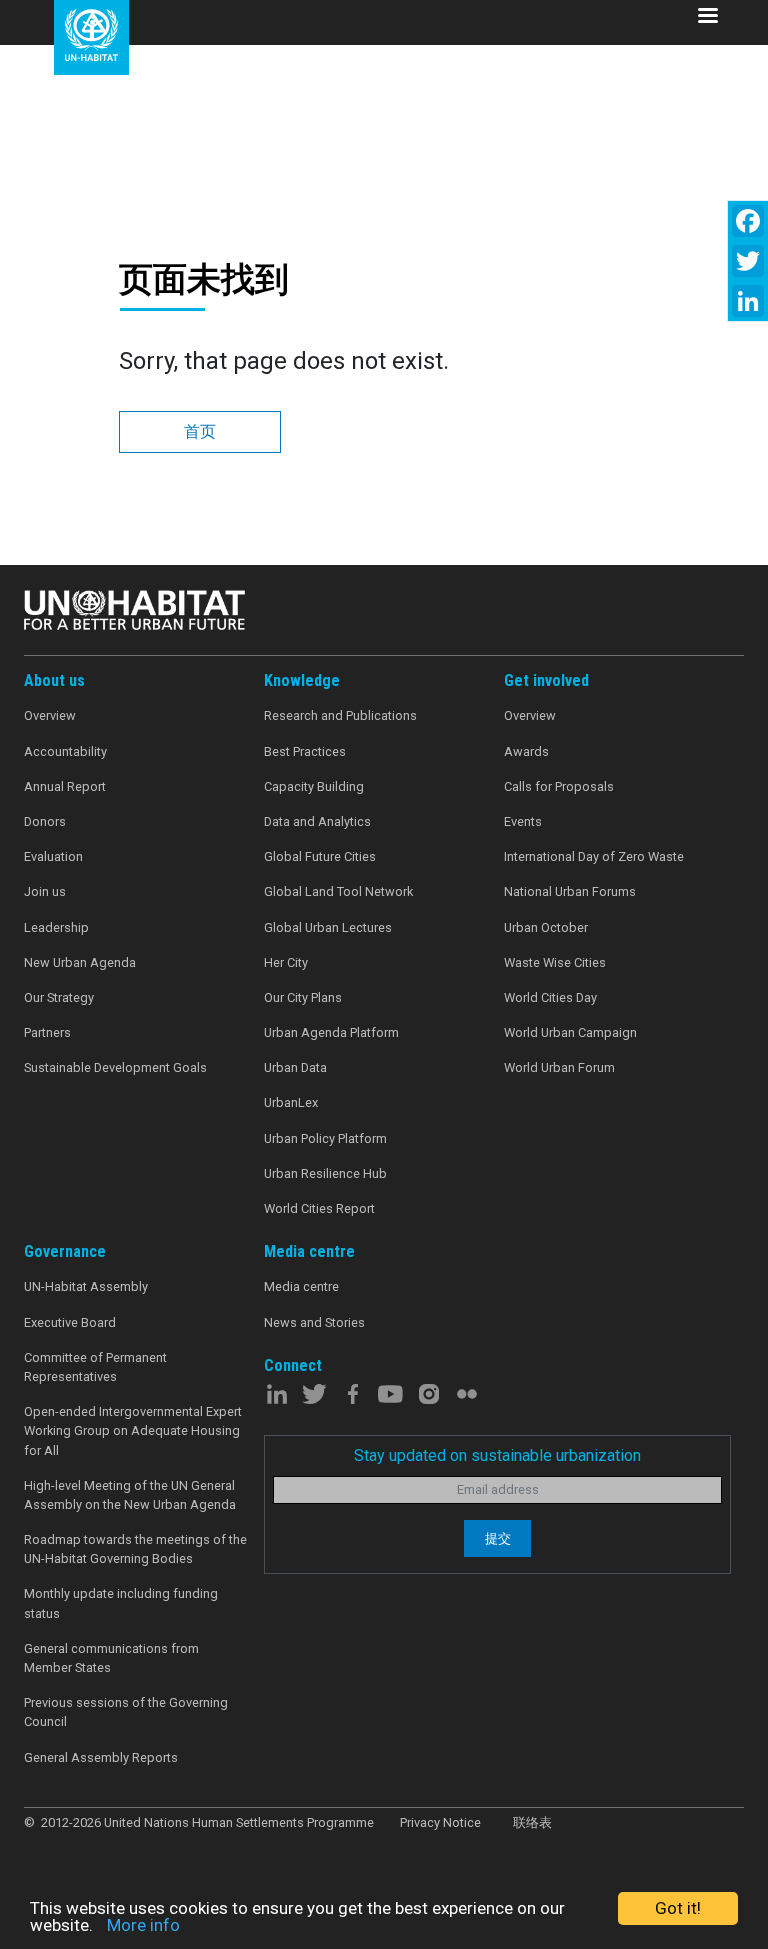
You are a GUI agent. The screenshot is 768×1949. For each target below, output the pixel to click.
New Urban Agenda (80, 962)
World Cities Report (319, 1208)
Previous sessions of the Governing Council (126, 1712)
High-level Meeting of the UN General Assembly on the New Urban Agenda (130, 1495)
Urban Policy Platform (325, 1138)
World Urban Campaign (570, 1032)
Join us (45, 891)
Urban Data (295, 1067)
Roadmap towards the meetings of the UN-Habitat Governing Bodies (135, 1549)
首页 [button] (200, 431)
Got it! (678, 1908)
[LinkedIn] (748, 301)
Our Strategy (59, 997)
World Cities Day (550, 997)
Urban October (546, 927)
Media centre (301, 1286)
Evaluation (53, 856)
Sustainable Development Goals (115, 1067)
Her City (286, 962)
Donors (45, 821)
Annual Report (65, 786)
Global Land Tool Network (338, 891)
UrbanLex (291, 1102)
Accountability (65, 751)
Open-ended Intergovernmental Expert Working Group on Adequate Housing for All (133, 1430)
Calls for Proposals (559, 786)
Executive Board (70, 1322)
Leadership (56, 927)
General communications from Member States (111, 1658)
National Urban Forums (570, 891)
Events (523, 821)
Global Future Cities (320, 856)
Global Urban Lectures (328, 927)
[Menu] (707, 17)
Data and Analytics (317, 821)
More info (143, 1925)
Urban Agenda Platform (331, 1032)
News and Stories (314, 1322)
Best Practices (305, 751)
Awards (526, 751)
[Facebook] (748, 221)
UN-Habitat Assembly (86, 1286)
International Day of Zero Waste (594, 856)
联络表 (532, 1822)
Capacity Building (314, 786)
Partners (47, 1032)
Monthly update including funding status (121, 1603)
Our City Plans (303, 997)
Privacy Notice (440, 1822)
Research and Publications (340, 715)
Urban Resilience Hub (325, 1173)
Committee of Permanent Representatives (95, 1367)
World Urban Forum (559, 1067)
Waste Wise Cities (555, 962)
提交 (498, 1538)
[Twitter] (748, 261)
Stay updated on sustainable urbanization (497, 1455)
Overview (50, 715)
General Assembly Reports (101, 1757)
